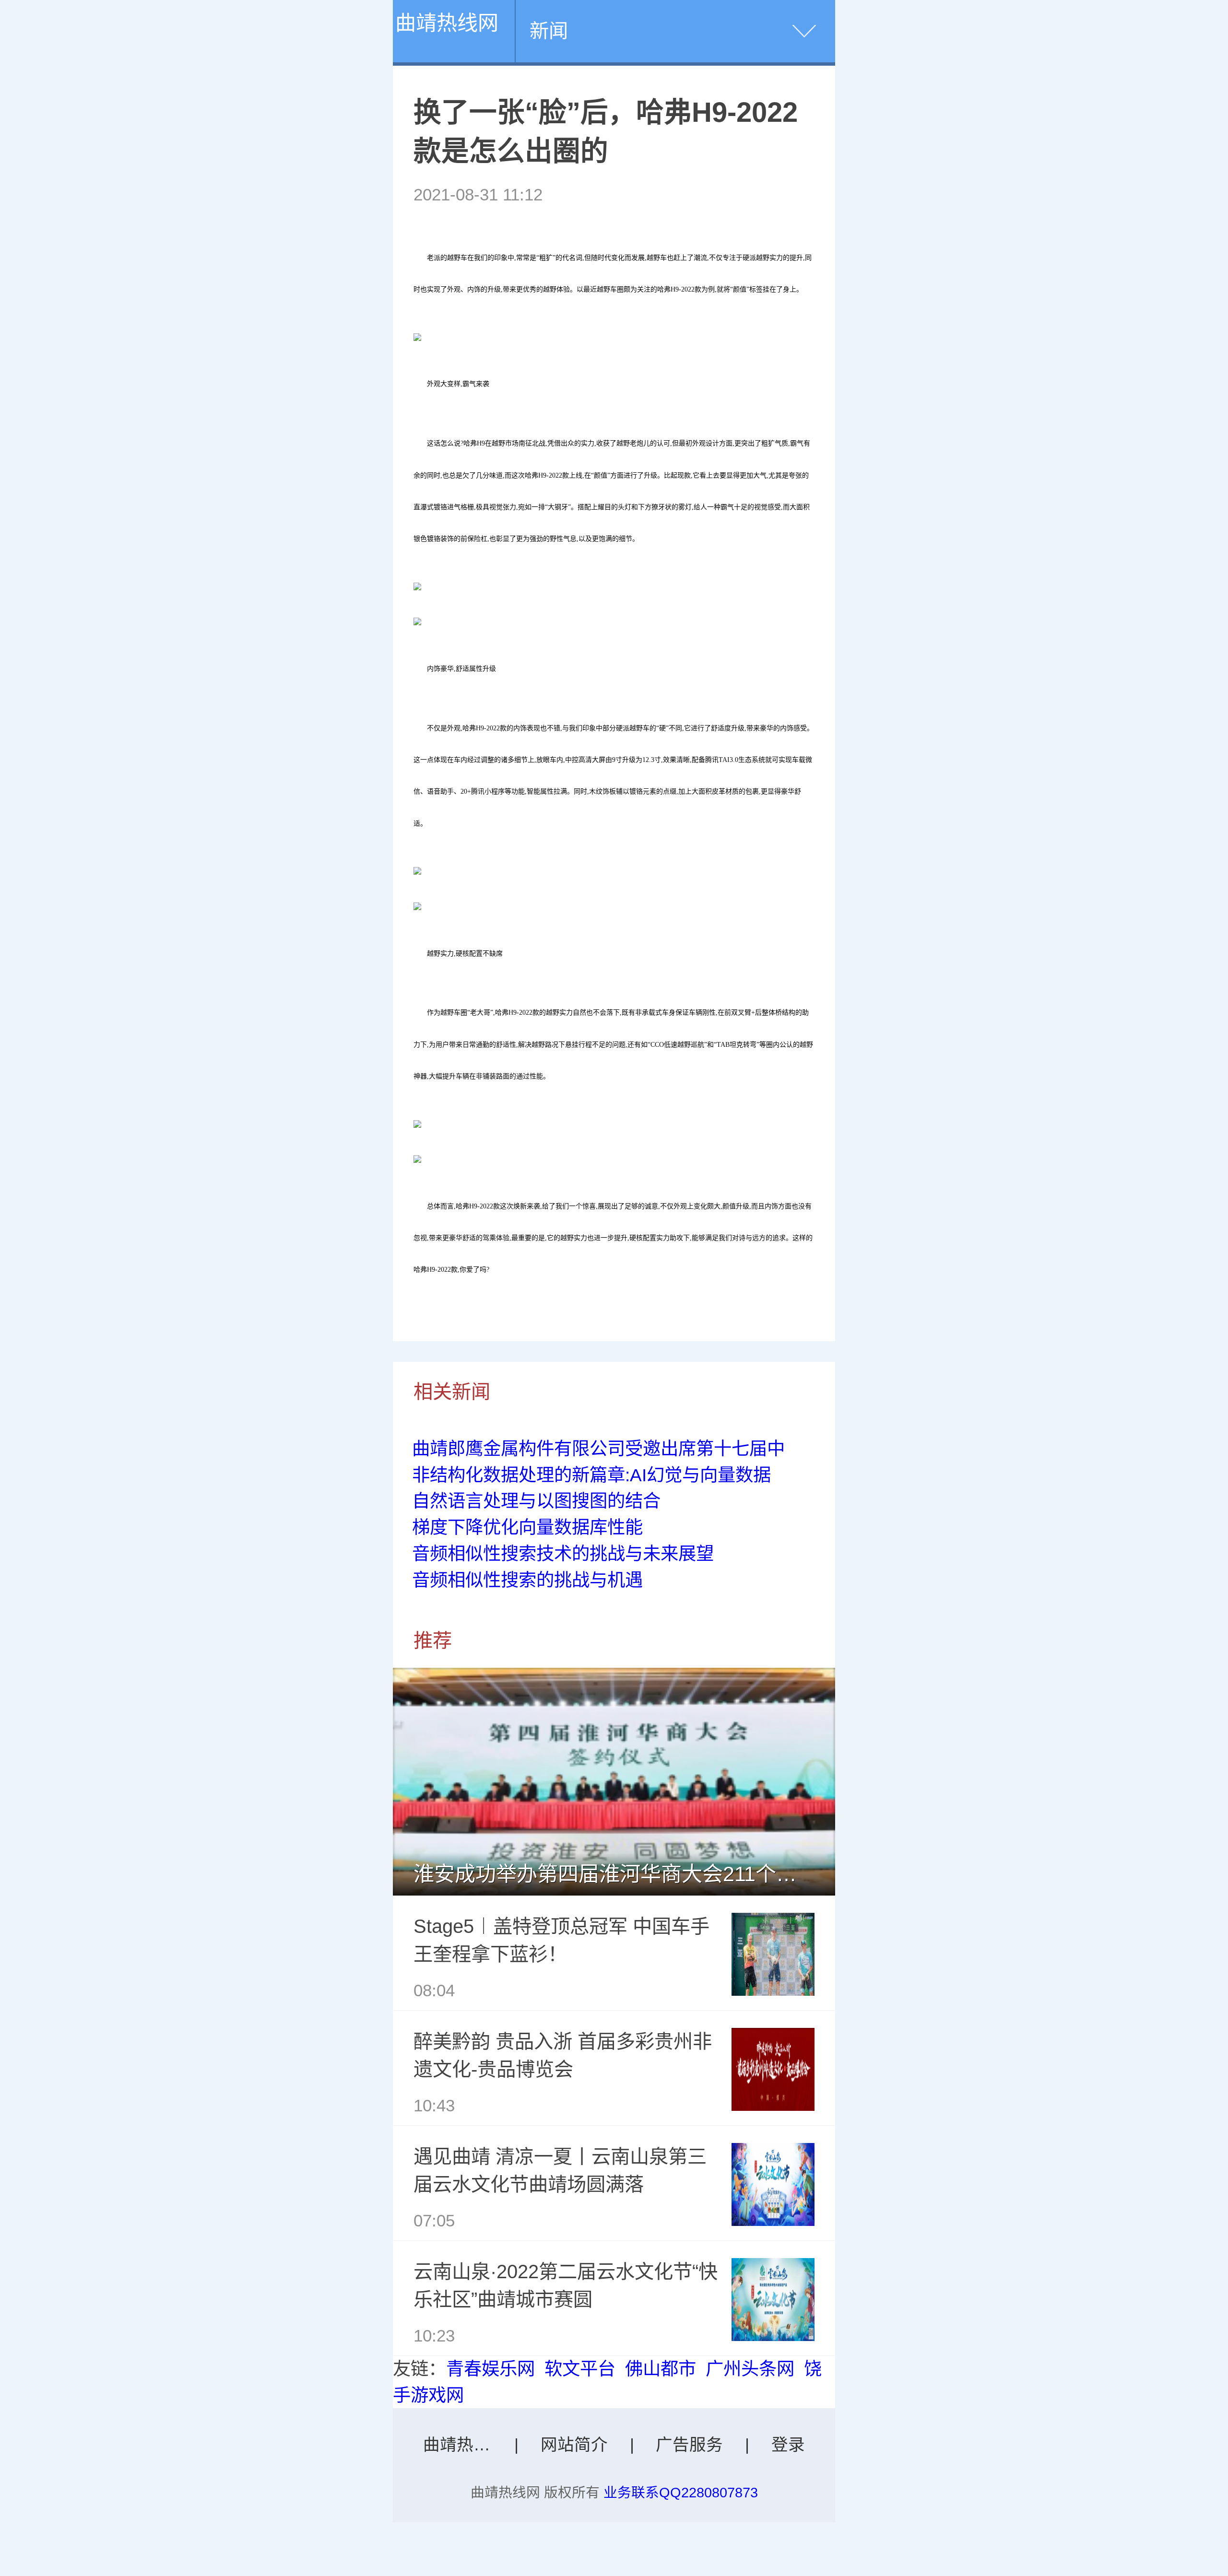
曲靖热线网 (447, 23)
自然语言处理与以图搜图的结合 (536, 1501)
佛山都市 (661, 2369)
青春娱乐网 (490, 2369)
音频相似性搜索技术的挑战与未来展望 (563, 1554)
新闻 (549, 31)
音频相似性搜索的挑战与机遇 (527, 1580)
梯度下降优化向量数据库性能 (527, 1527)
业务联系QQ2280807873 (681, 2493)
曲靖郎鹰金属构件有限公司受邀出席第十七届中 (598, 1449)
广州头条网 (750, 2369)
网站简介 (574, 2445)
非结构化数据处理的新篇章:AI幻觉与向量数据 (591, 1475)
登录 (788, 2445)
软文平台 (580, 2369)
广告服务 (689, 2445)
